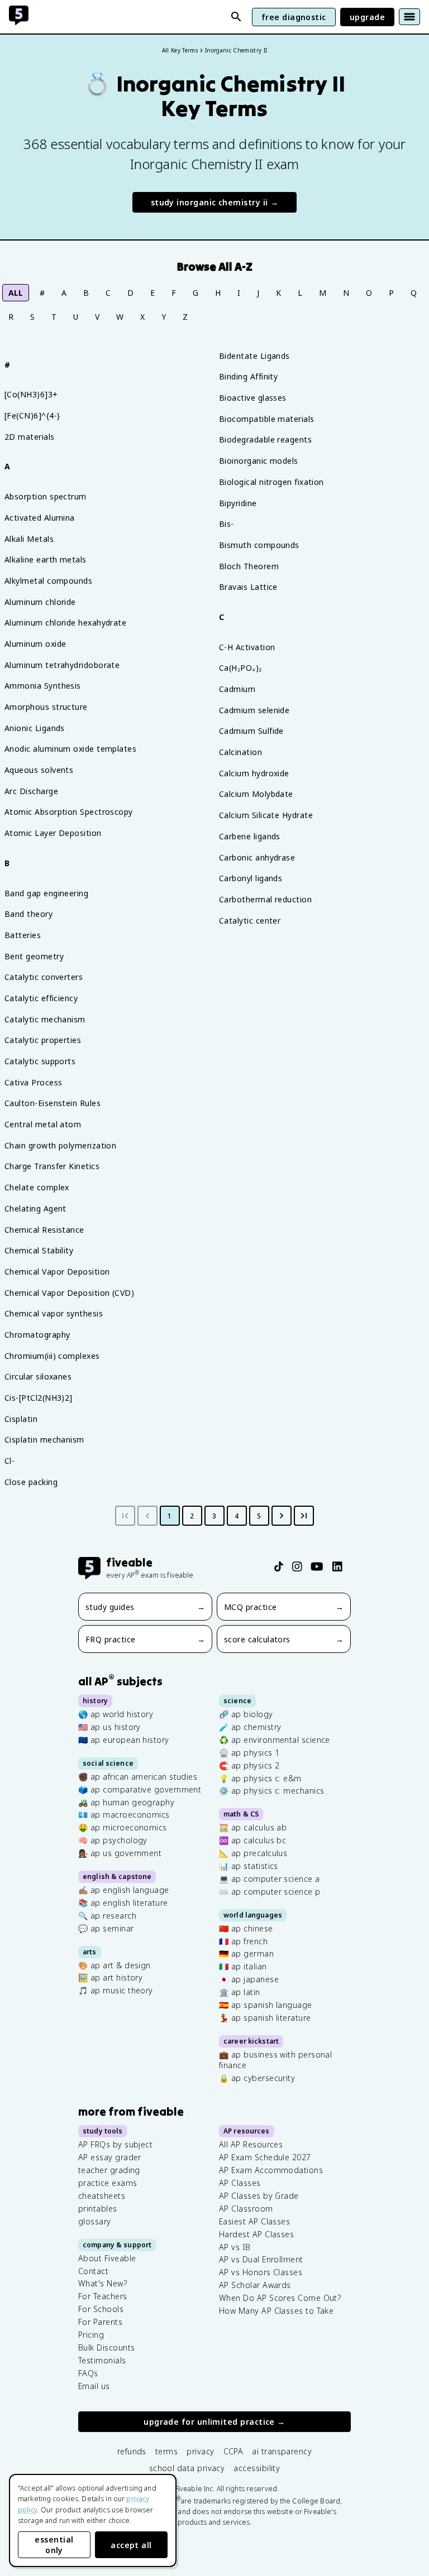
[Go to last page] (304, 1516)
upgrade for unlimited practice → (214, 2422)
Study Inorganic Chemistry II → (215, 202)
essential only (54, 2545)
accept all (131, 2545)
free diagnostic (294, 17)
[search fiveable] (236, 17)
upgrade (367, 17)
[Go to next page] (282, 1516)
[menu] (409, 17)
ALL (16, 293)
